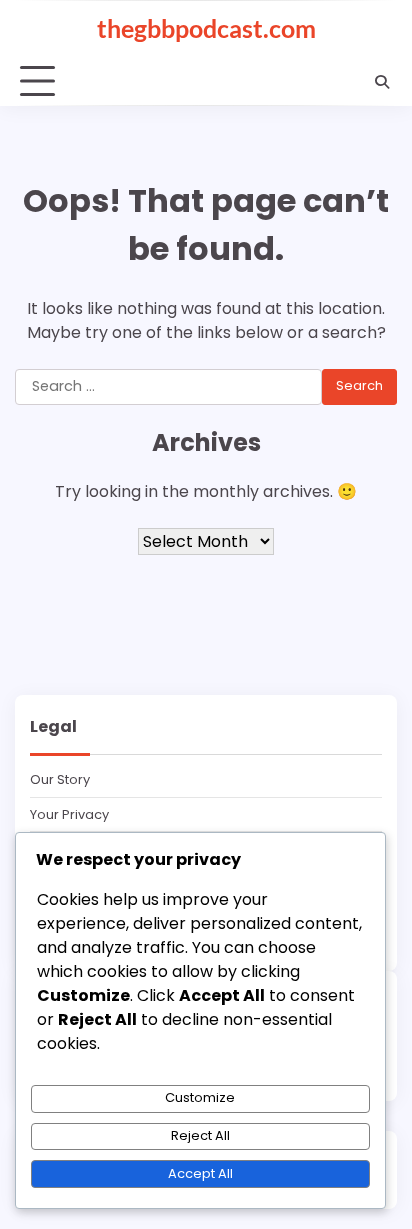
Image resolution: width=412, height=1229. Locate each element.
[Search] (382, 82)
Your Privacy (69, 814)
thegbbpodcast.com (206, 28)
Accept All (200, 1173)
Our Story (60, 779)
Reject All (200, 1135)
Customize (200, 1097)
